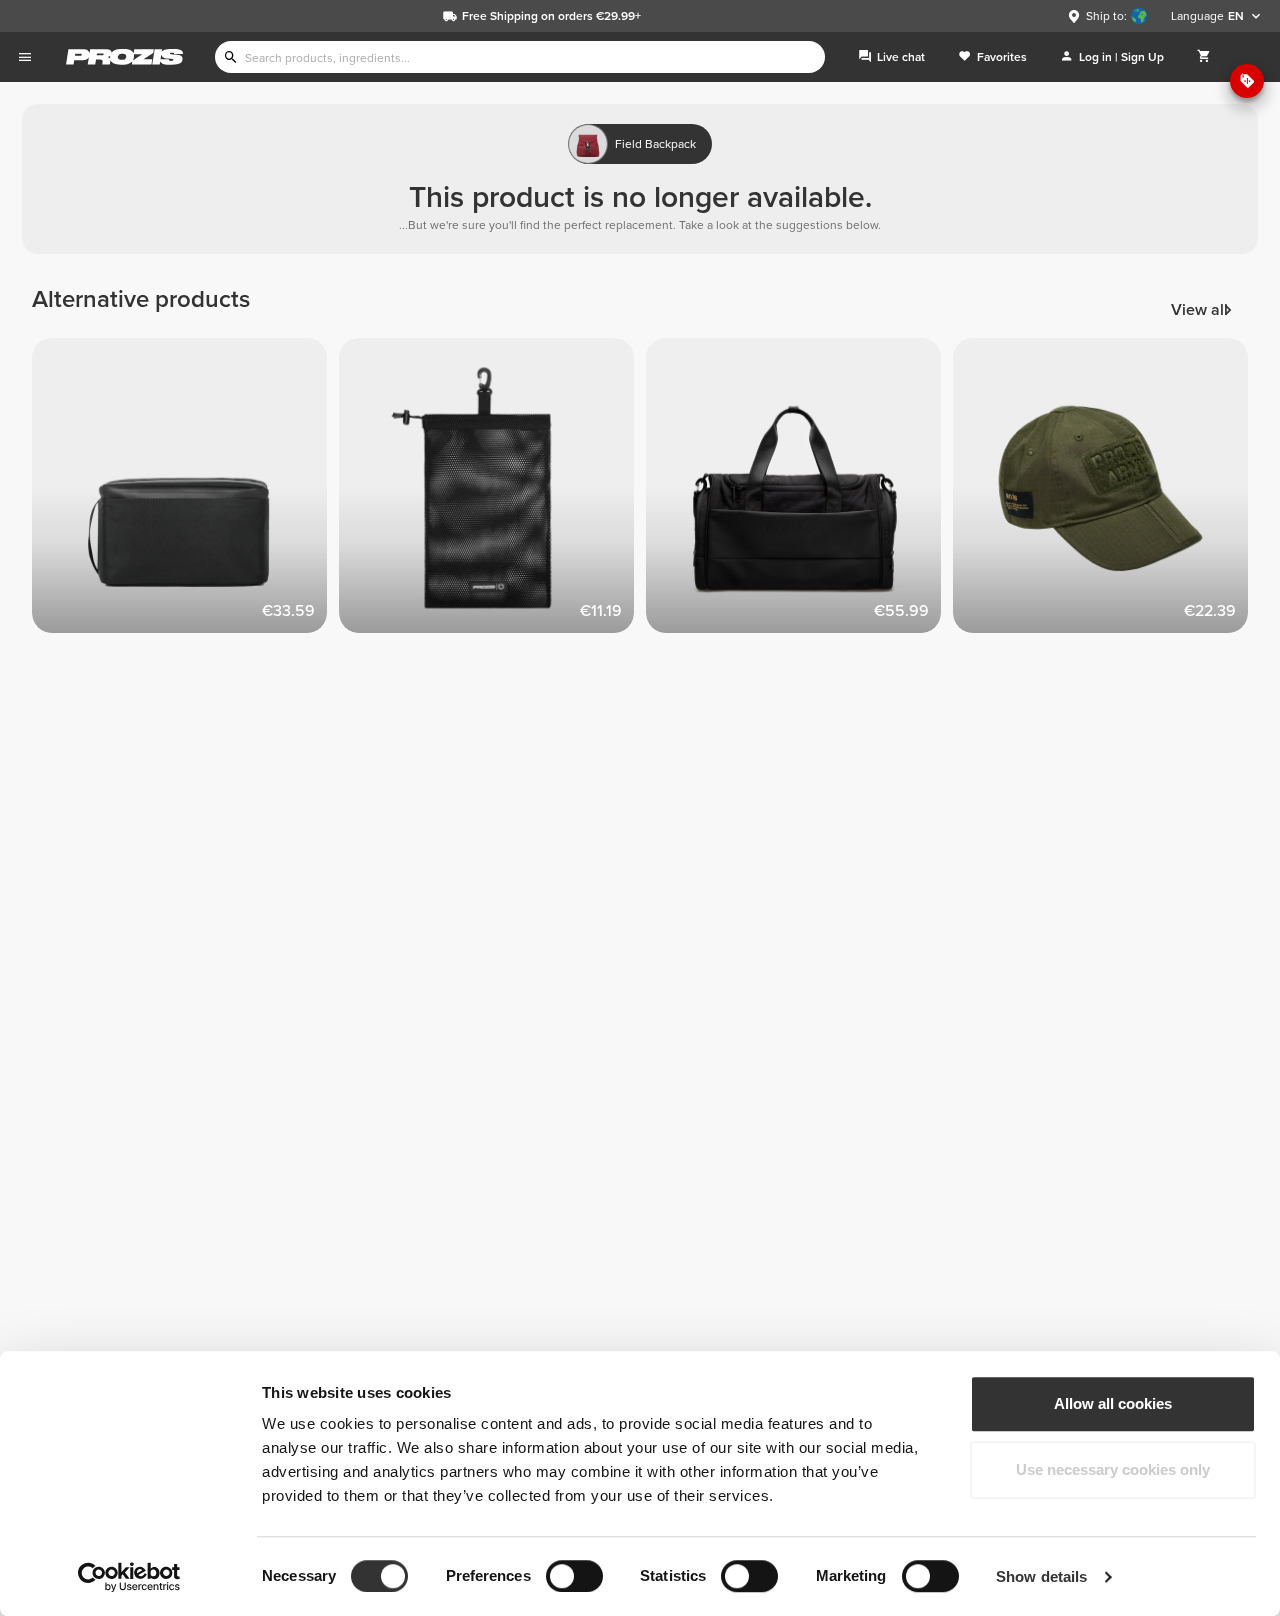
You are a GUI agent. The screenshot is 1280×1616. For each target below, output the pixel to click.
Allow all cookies (1113, 1403)
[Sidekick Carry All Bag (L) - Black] (492, 491)
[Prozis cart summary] (1204, 57)
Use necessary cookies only (1113, 1469)
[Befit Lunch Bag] (185, 491)
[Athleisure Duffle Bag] (799, 491)
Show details (1041, 1576)
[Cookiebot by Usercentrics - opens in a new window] (129, 1577)
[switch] (574, 1576)
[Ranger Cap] (1106, 491)
